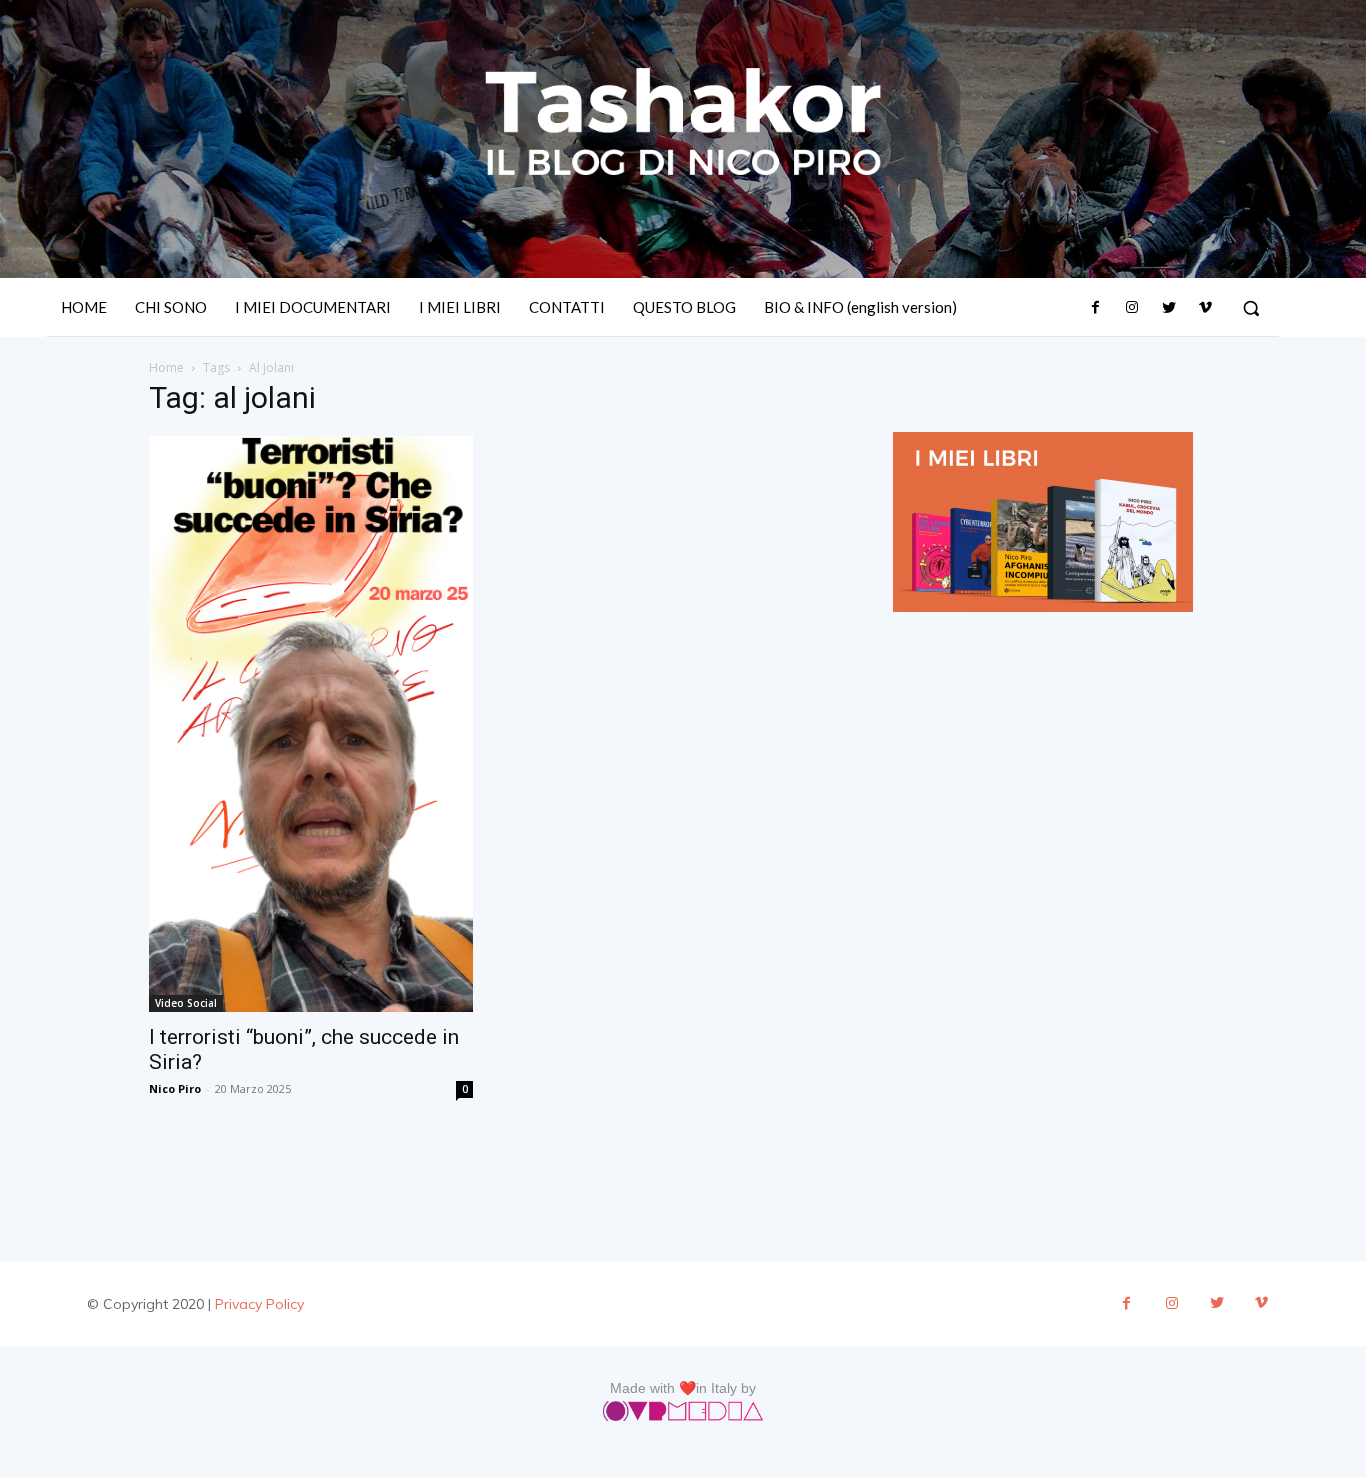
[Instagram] (1132, 308)
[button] (1251, 308)
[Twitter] (1168, 308)
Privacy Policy (259, 1304)
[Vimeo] (1205, 308)
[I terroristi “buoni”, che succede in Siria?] (311, 724)
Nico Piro (175, 1088)
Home (166, 367)
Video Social (186, 1003)
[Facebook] (1096, 308)
